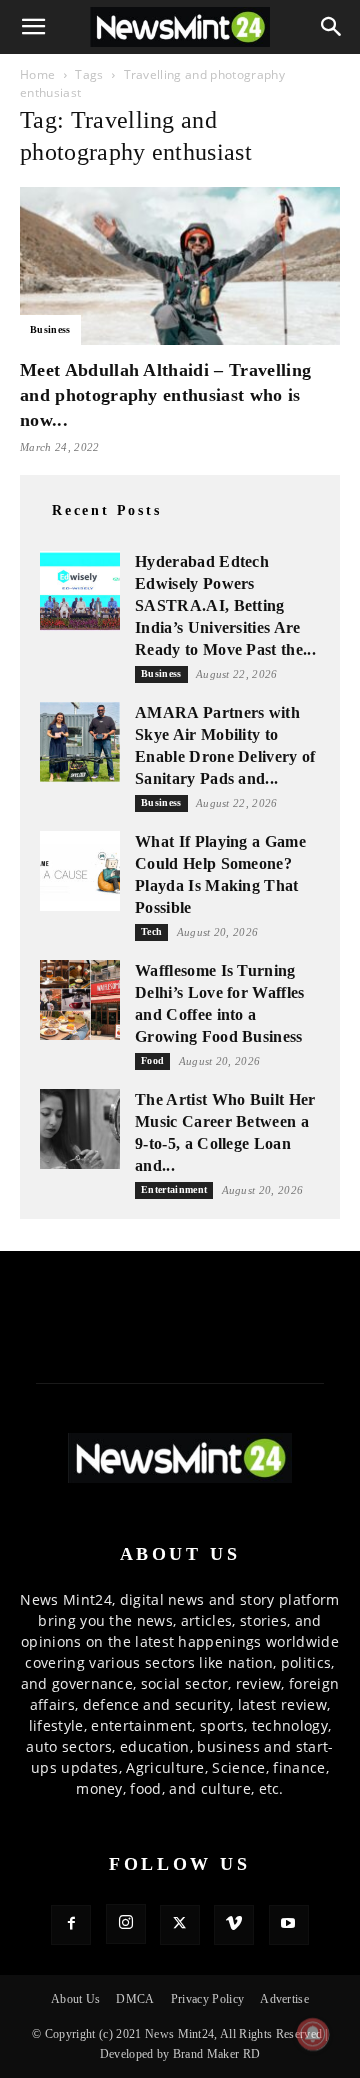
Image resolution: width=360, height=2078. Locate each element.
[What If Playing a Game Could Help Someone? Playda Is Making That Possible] (80, 871)
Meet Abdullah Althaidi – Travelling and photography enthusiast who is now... (165, 395)
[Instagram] (126, 1924)
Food (152, 1060)
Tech (151, 931)
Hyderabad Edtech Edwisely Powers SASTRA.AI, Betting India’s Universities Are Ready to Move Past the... (225, 605)
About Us (76, 1999)
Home (37, 74)
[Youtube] (289, 1925)
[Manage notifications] (313, 2034)
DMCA (135, 1999)
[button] (34, 27)
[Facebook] (71, 1925)
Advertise (284, 1999)
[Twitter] (180, 1925)
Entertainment (174, 1189)
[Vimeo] (234, 1925)
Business (50, 329)
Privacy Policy (207, 1999)
